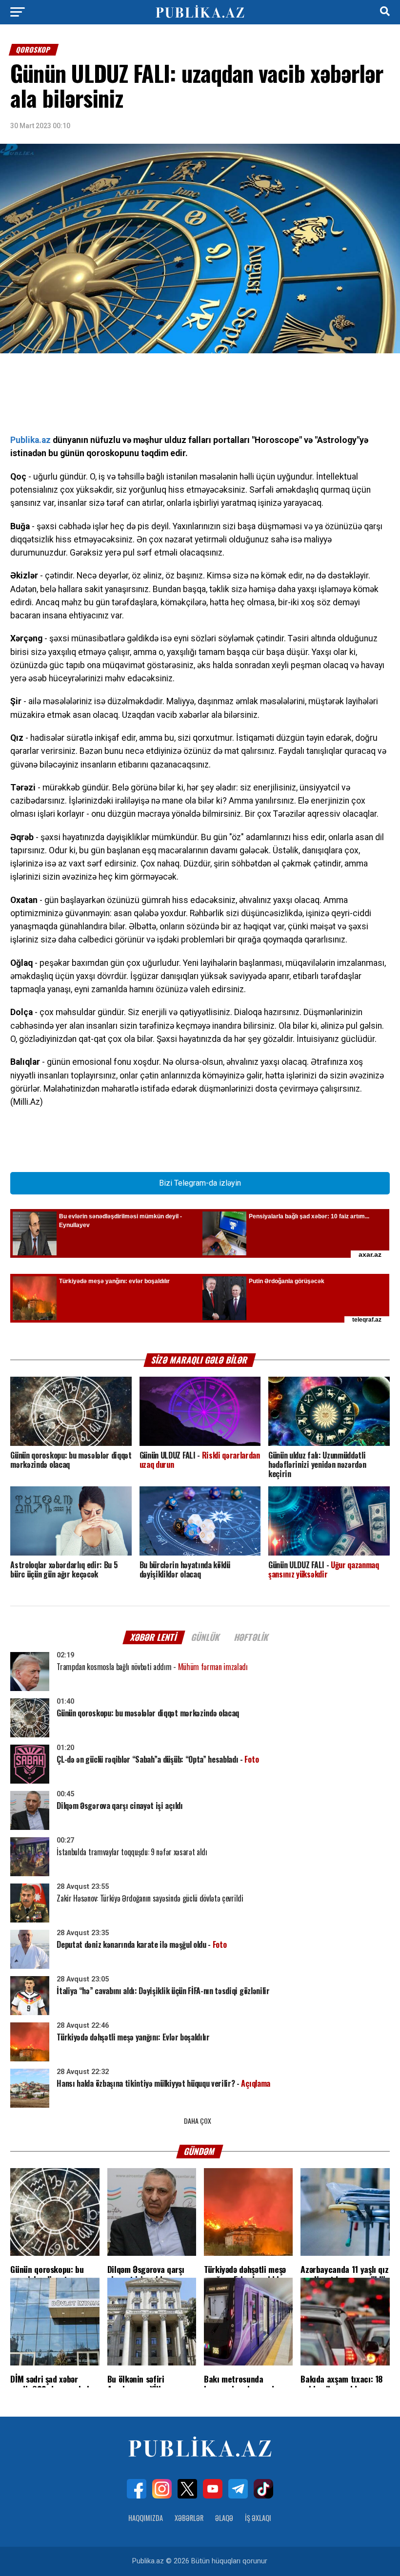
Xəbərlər (189, 2518)
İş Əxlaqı (258, 2518)
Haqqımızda (146, 2518)
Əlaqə (224, 2518)
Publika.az (30, 440)
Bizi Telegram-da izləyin (200, 1183)
